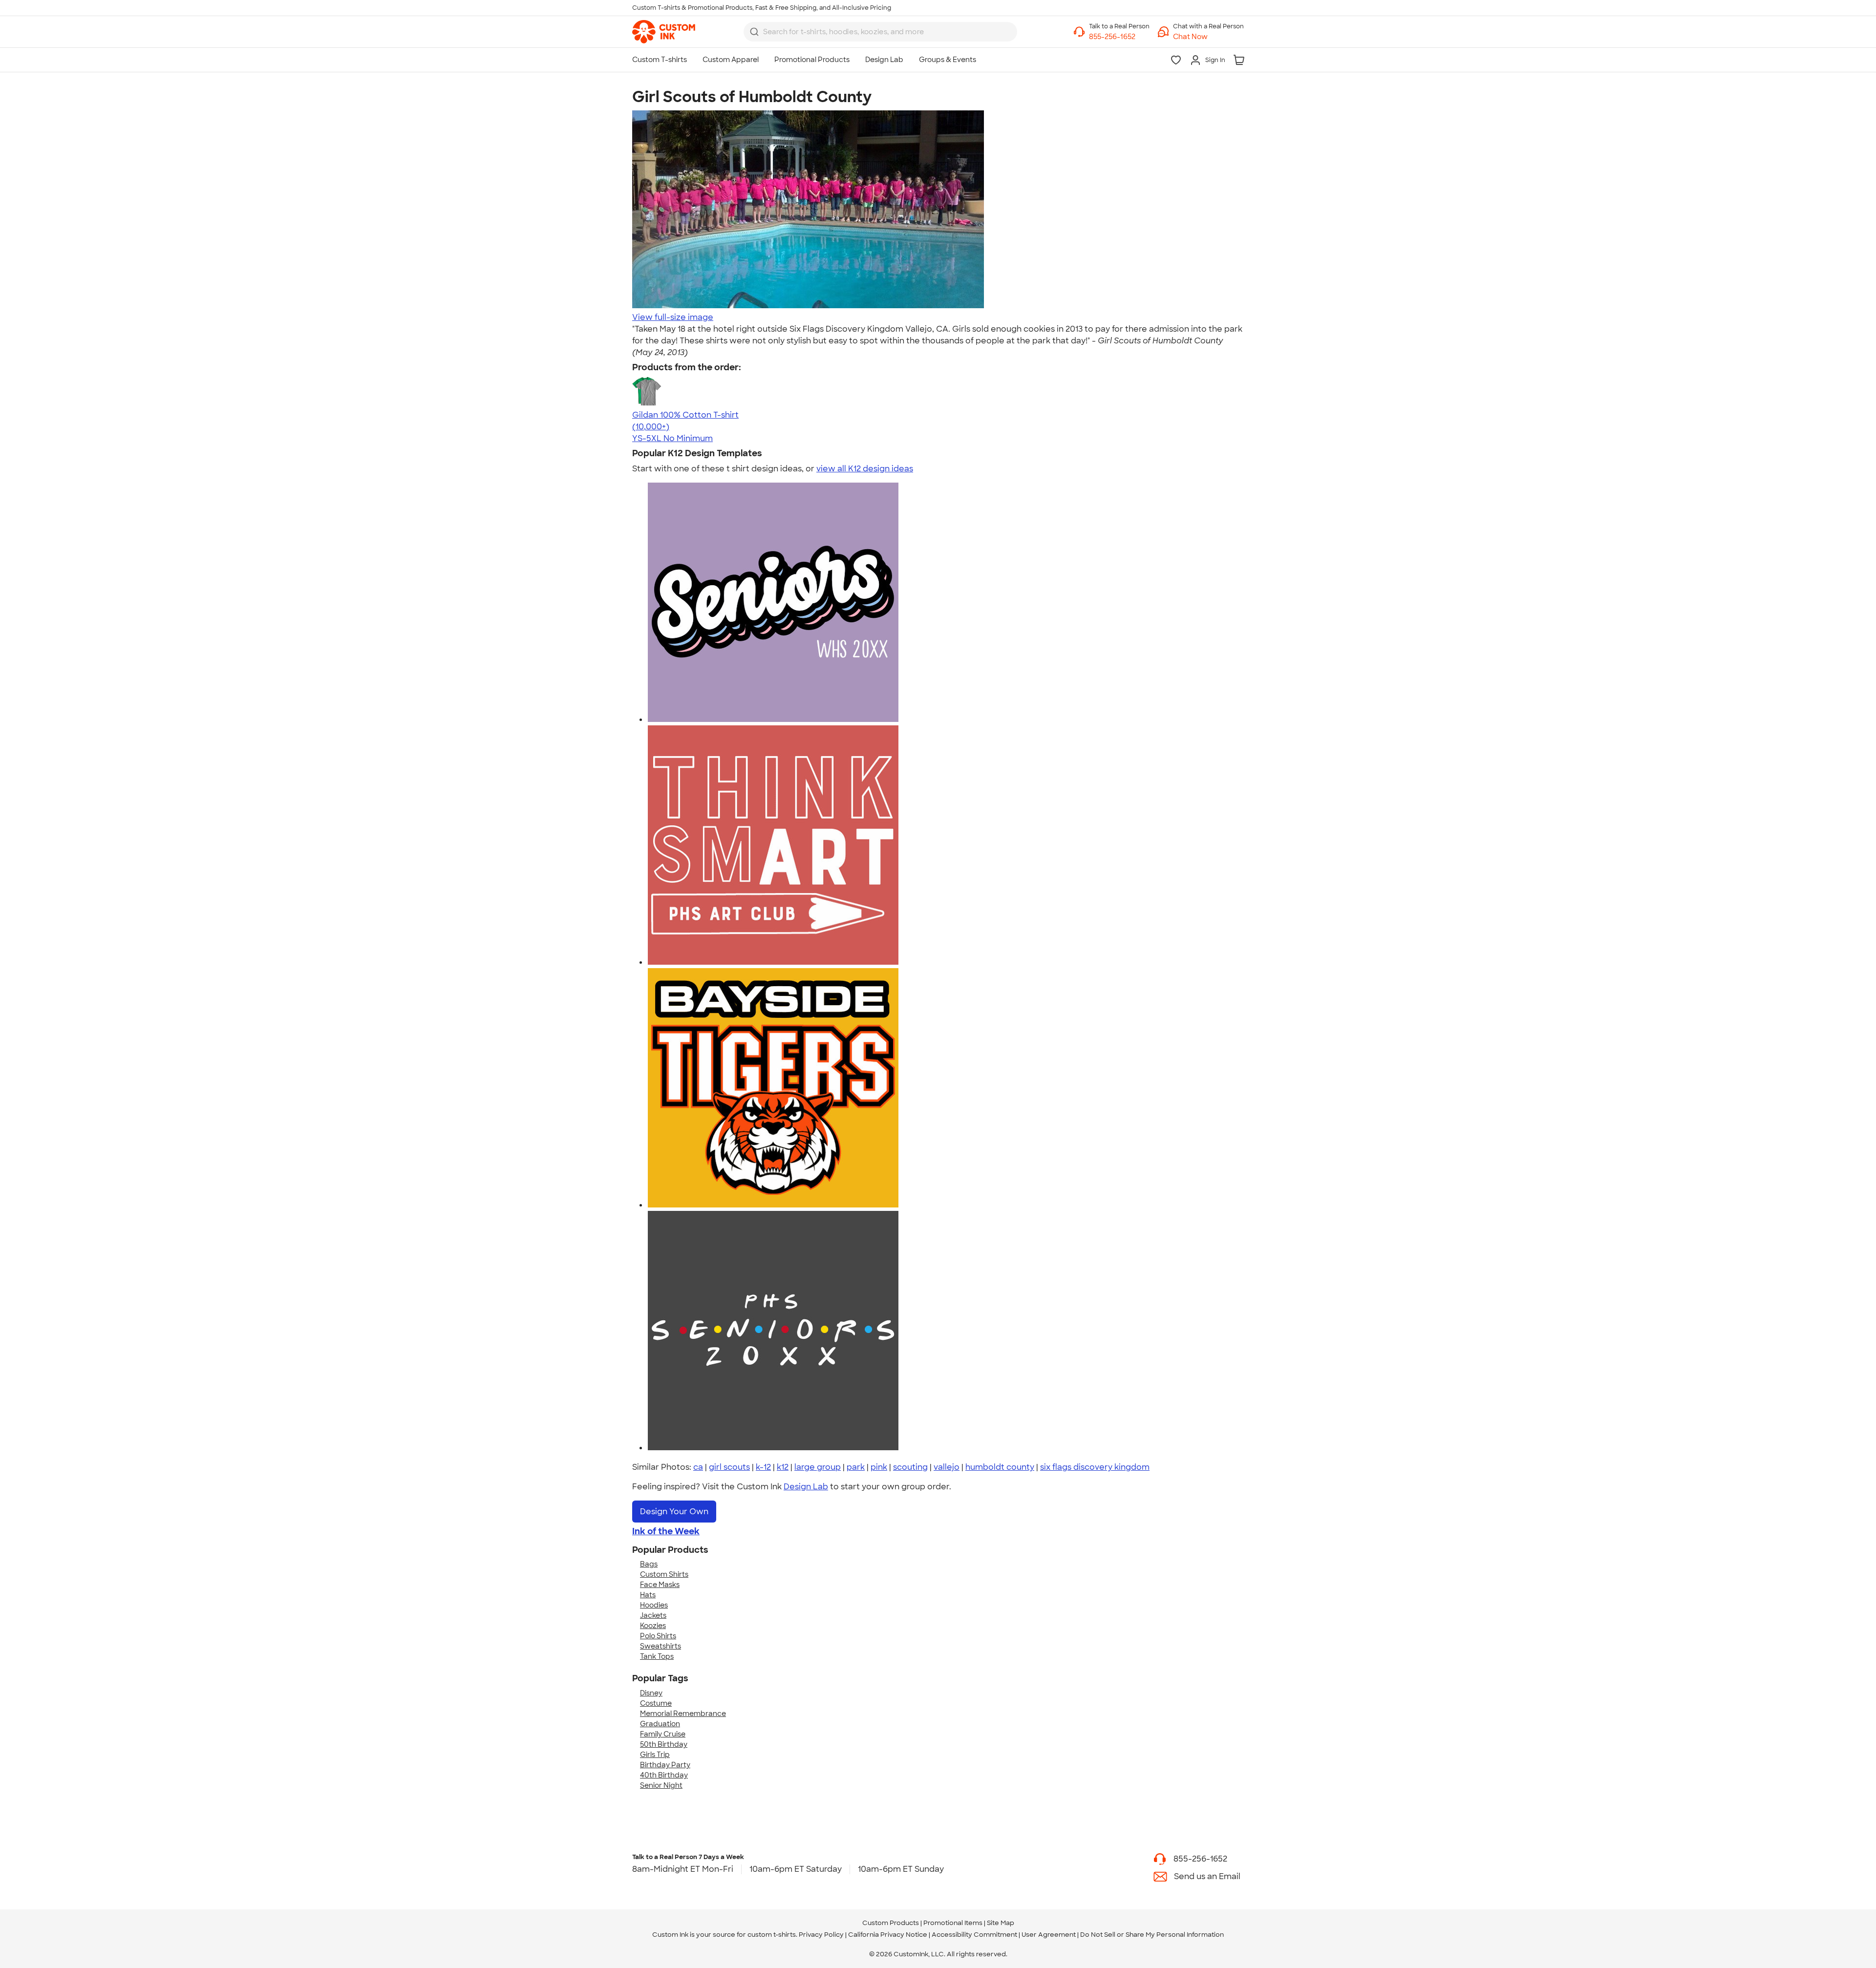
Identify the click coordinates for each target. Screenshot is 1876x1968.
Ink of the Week (666, 1531)
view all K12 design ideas (865, 469)
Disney (651, 1693)
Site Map (1001, 1923)
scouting (910, 1467)
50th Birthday (664, 1744)
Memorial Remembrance (683, 1714)
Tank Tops (657, 1656)
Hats (648, 1595)
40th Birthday (664, 1775)
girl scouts (729, 1467)
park (856, 1467)
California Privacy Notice (888, 1935)
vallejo (947, 1467)
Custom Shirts (664, 1574)
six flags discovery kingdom (1095, 1467)
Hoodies (654, 1605)
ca (698, 1467)
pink (879, 1467)
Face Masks (660, 1585)
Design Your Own (674, 1512)
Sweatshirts (661, 1646)
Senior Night (661, 1785)
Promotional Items (953, 1923)
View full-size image (673, 317)
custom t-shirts (772, 1935)
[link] (664, 32)
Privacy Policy (821, 1935)
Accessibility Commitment (974, 1935)
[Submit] (754, 32)
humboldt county (1000, 1467)
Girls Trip (655, 1755)
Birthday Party (665, 1765)
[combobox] (880, 32)
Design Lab (806, 1487)
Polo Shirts (658, 1636)
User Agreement (1049, 1935)
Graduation (660, 1724)
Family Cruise (663, 1734)
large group (818, 1467)
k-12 (763, 1467)
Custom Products (891, 1923)
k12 (783, 1467)
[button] (1208, 37)
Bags (649, 1564)
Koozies (653, 1626)
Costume (656, 1703)
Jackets (653, 1615)
